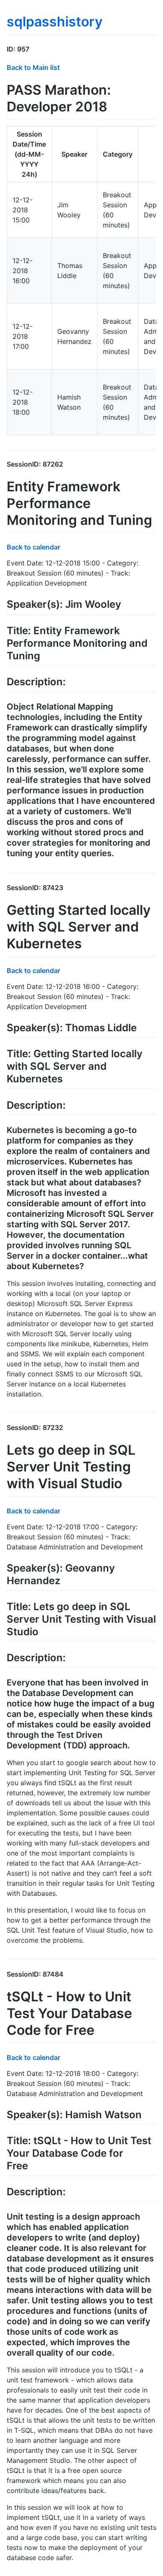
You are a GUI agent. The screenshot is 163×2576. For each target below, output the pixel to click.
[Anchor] (33, 49)
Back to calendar (33, 547)
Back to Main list (33, 67)
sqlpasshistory (55, 22)
